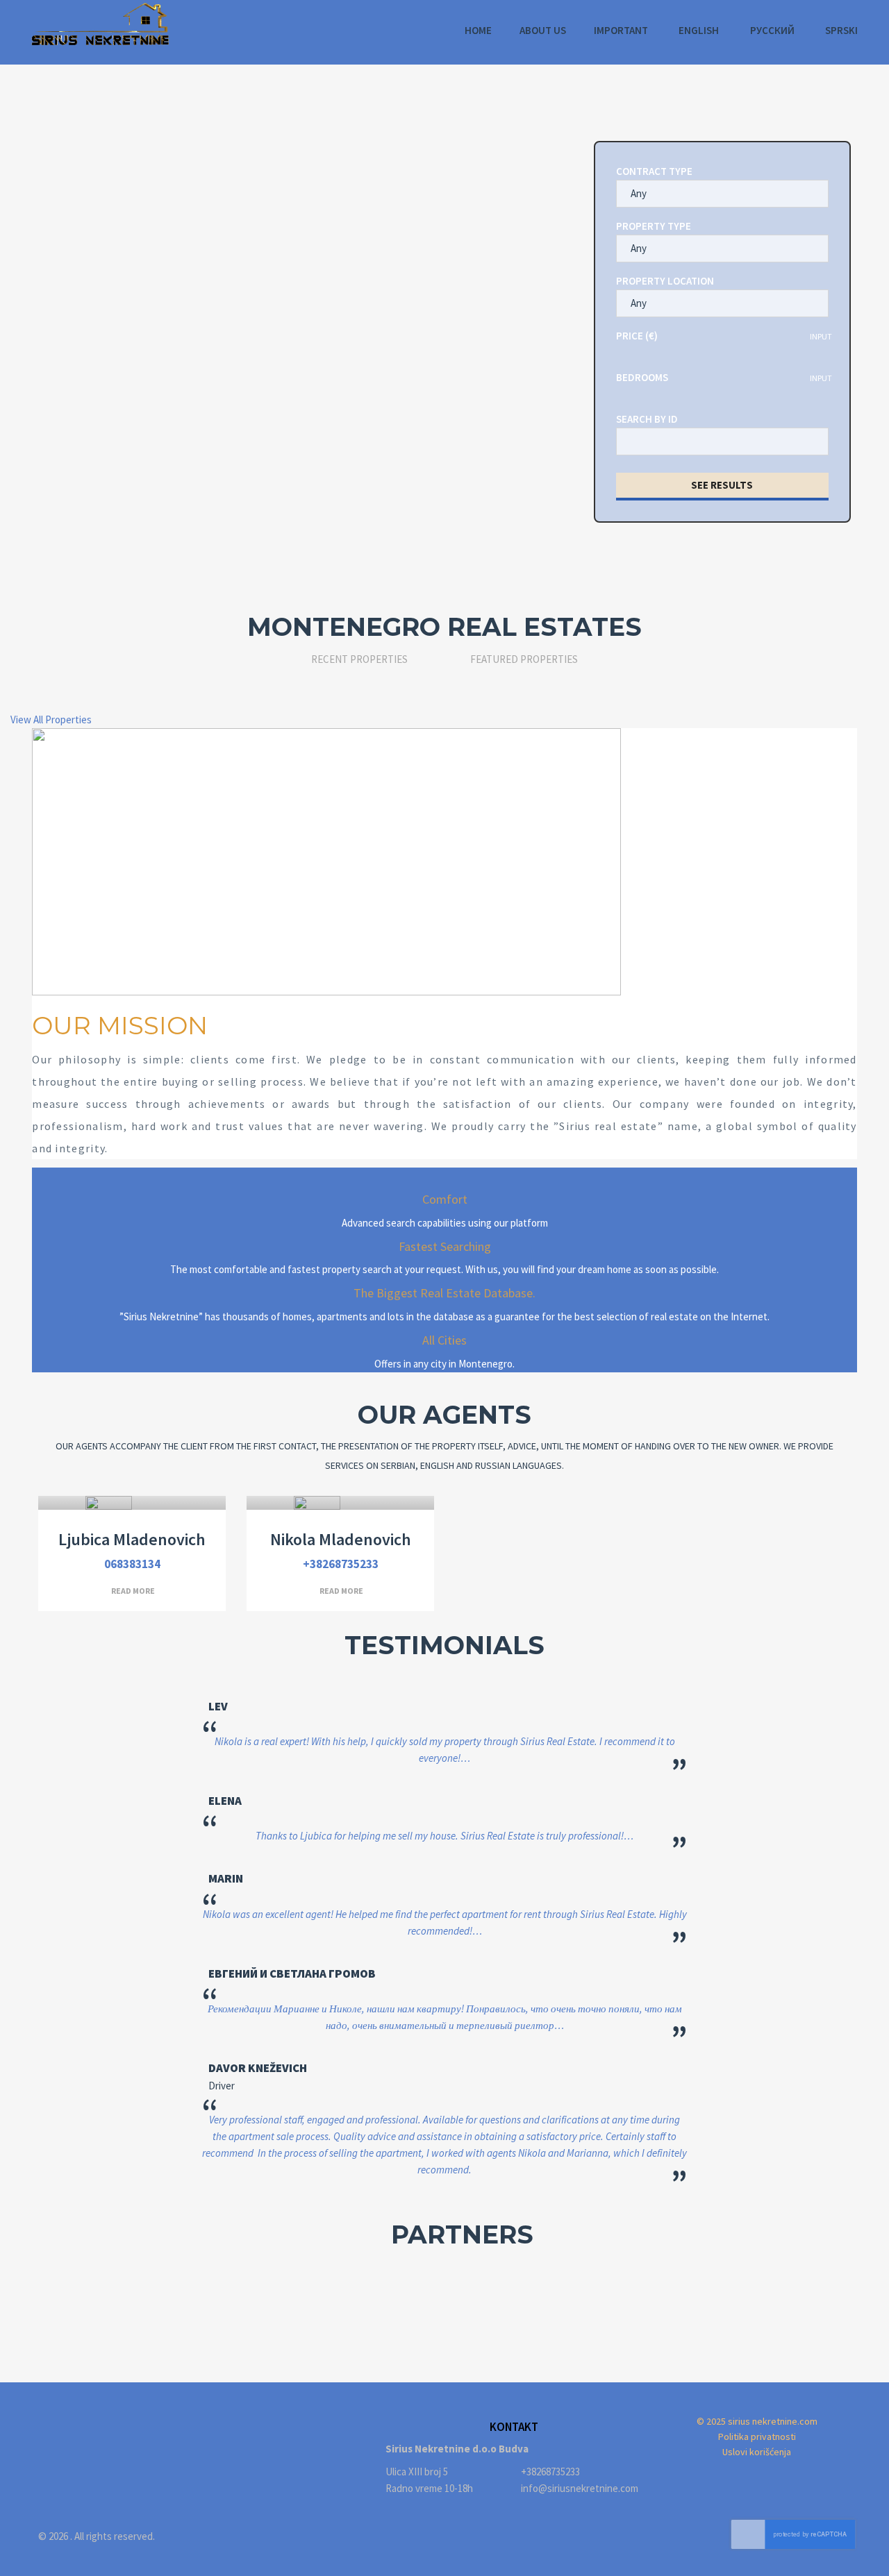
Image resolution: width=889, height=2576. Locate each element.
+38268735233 (341, 1564)
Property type (654, 226)
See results (722, 485)
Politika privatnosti (757, 2436)
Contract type (654, 171)
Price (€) (637, 336)
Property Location (665, 281)
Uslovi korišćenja (757, 2452)
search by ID (647, 419)
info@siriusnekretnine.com (580, 2488)
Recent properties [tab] (359, 659)
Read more (133, 1591)
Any (639, 193)
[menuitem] (698, 31)
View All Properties (51, 719)
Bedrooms (642, 377)
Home (478, 30)
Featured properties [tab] (524, 659)
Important (621, 30)
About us (543, 30)
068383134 (132, 1564)
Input (821, 336)
